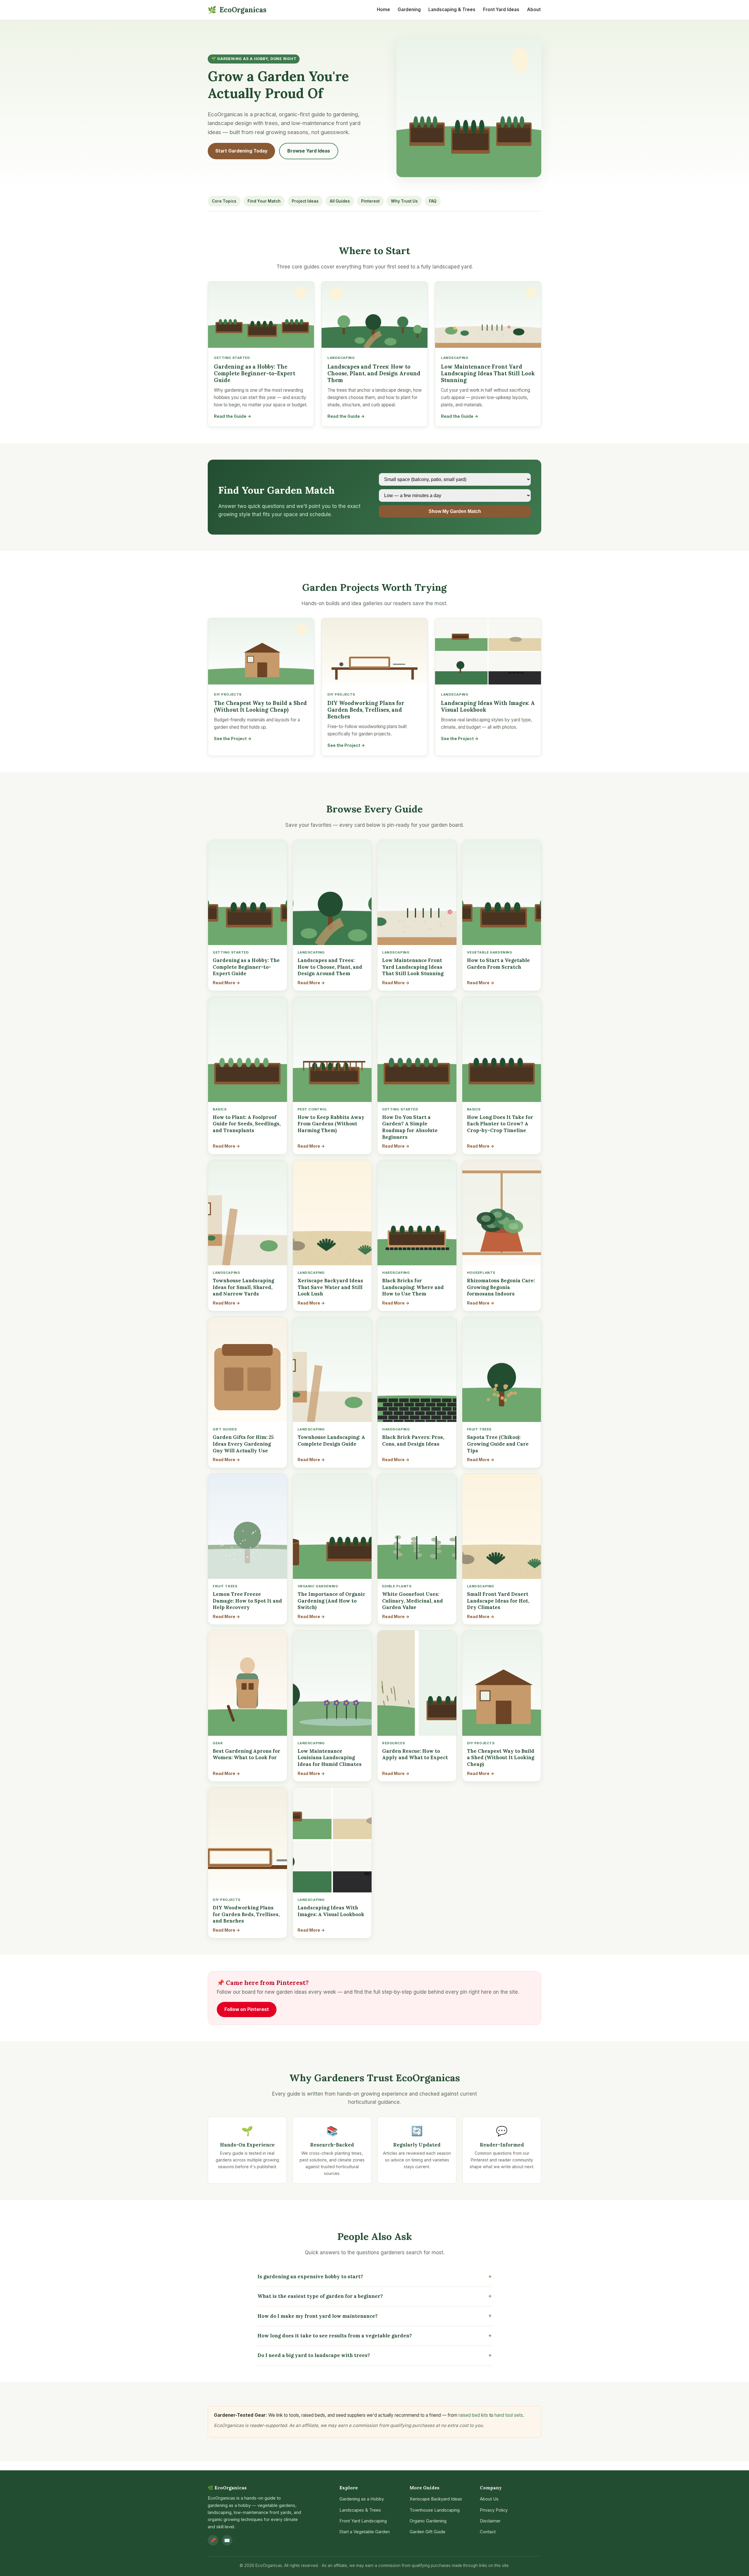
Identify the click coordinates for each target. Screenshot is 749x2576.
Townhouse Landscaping (435, 2510)
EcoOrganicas (237, 10)
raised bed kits (473, 2415)
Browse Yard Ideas (309, 151)
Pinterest (370, 201)
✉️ (227, 2540)
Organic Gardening (428, 2521)
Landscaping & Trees (452, 10)
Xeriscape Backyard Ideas (436, 2499)
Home (383, 10)
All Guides (340, 201)
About (534, 10)
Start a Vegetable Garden (365, 2532)
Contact (488, 2532)
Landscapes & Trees (360, 2510)
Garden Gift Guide (427, 2532)
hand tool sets (509, 2415)
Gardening (409, 10)
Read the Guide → (233, 416)
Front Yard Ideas (501, 10)
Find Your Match (264, 201)
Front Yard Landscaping (363, 2521)
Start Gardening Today (241, 151)
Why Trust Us (404, 201)
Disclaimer (490, 2521)
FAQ (433, 201)
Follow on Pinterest (247, 2009)
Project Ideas (305, 201)
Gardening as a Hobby (362, 2499)
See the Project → (233, 738)
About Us (489, 2499)
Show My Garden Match (455, 511)
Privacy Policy (494, 2510)
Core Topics (224, 201)
